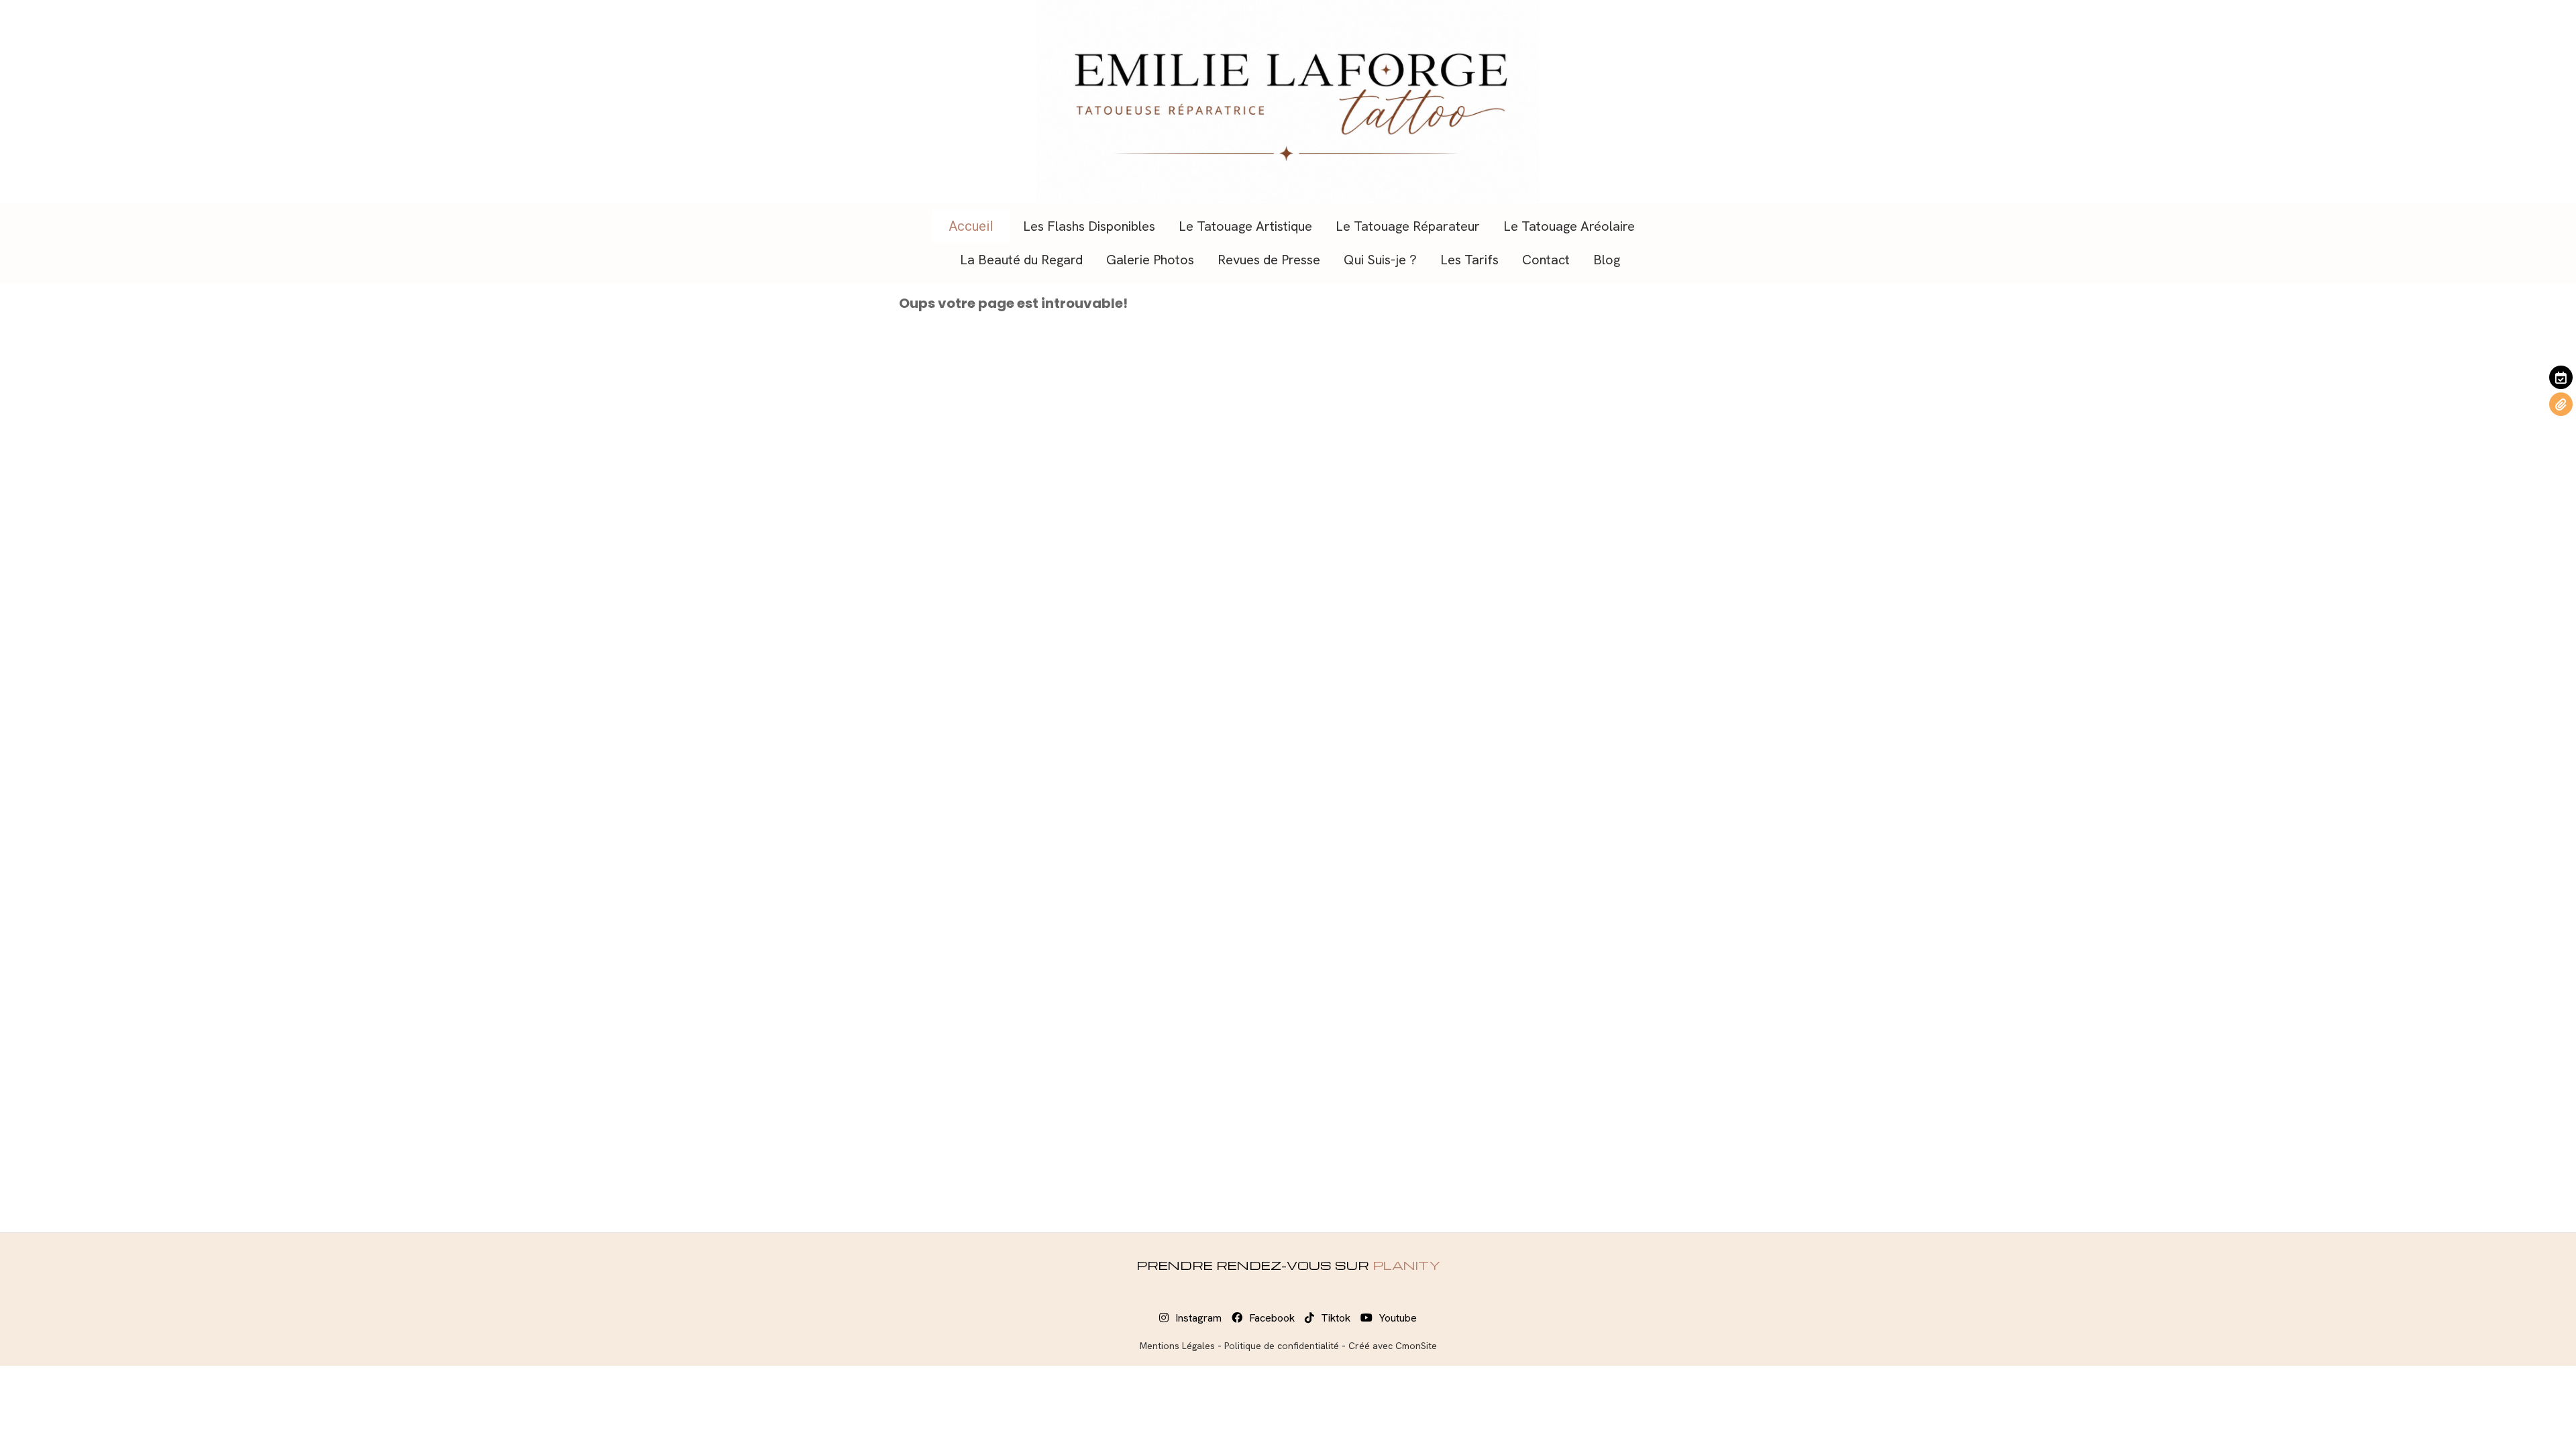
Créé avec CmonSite (1393, 1346)
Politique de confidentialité (1282, 1346)
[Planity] (2561, 377)
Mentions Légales (1177, 1346)
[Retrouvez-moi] (2561, 404)
